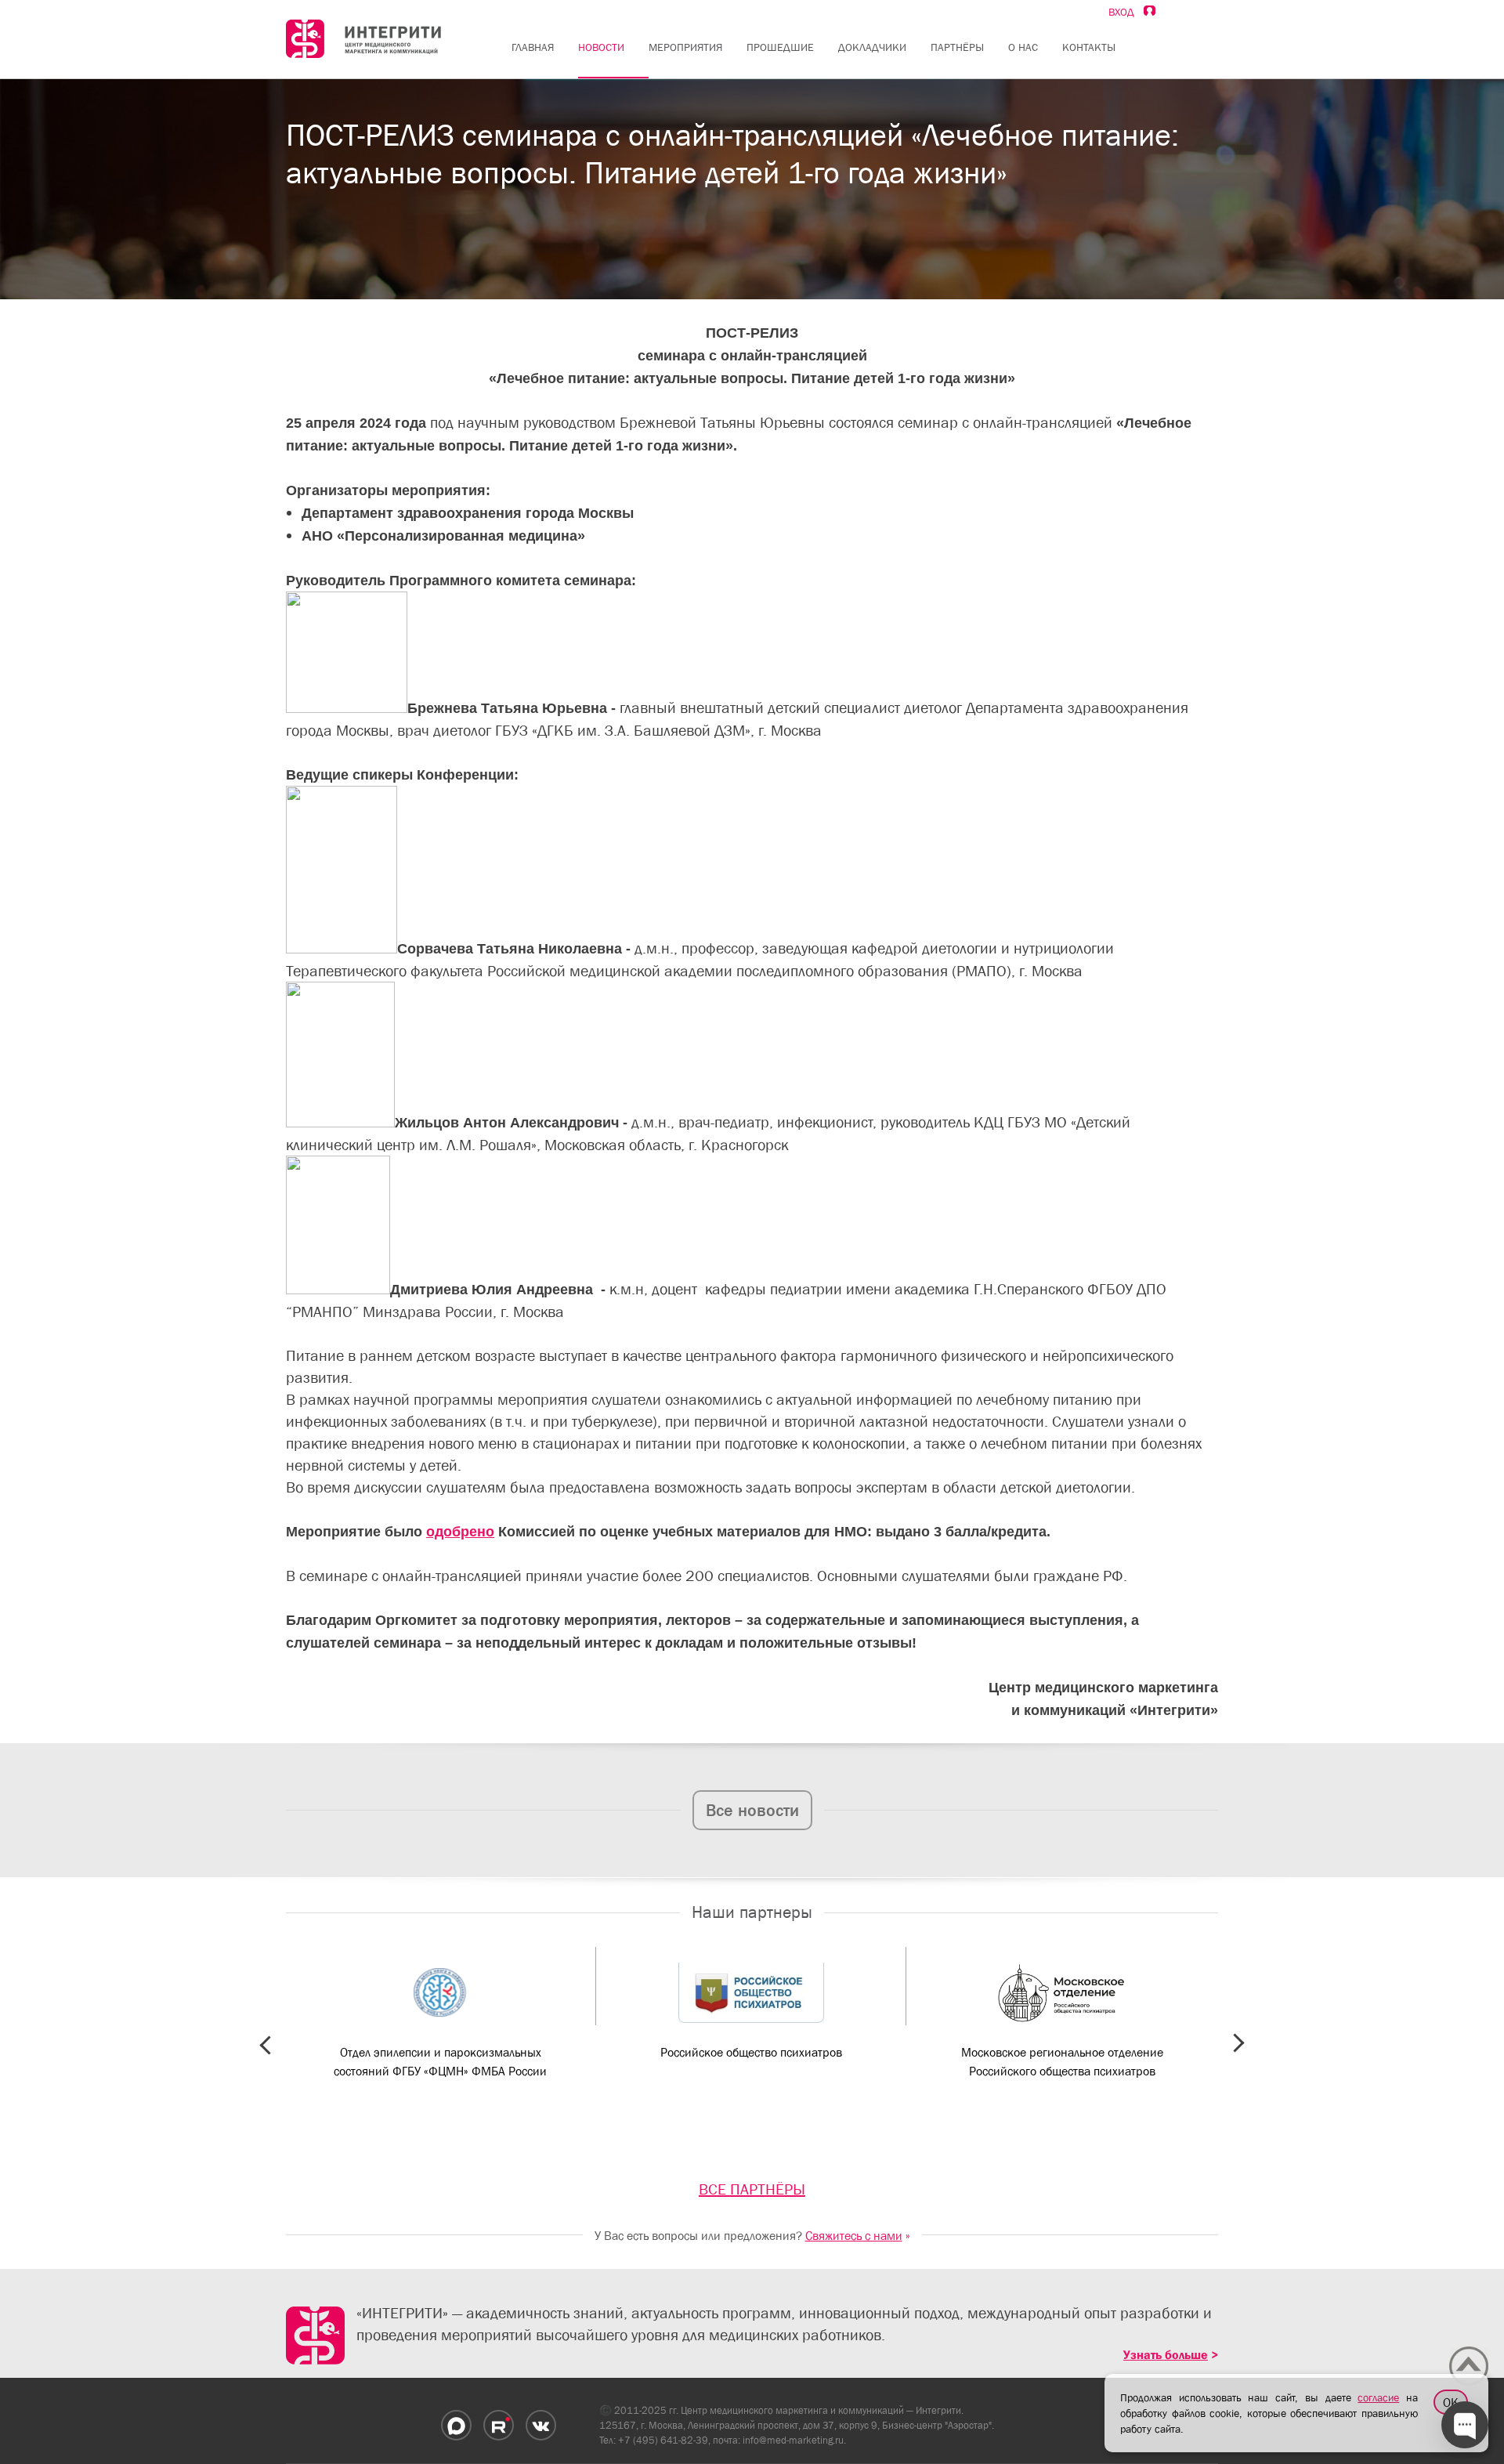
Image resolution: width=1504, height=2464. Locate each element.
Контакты (1089, 47)
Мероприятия (685, 47)
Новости (601, 47)
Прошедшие (780, 47)
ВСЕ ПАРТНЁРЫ (752, 2189)
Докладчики (872, 47)
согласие (1378, 2397)
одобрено (460, 1532)
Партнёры (957, 47)
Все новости (752, 1810)
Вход (1126, 12)
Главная (533, 47)
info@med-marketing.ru (793, 2440)
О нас (1023, 47)
